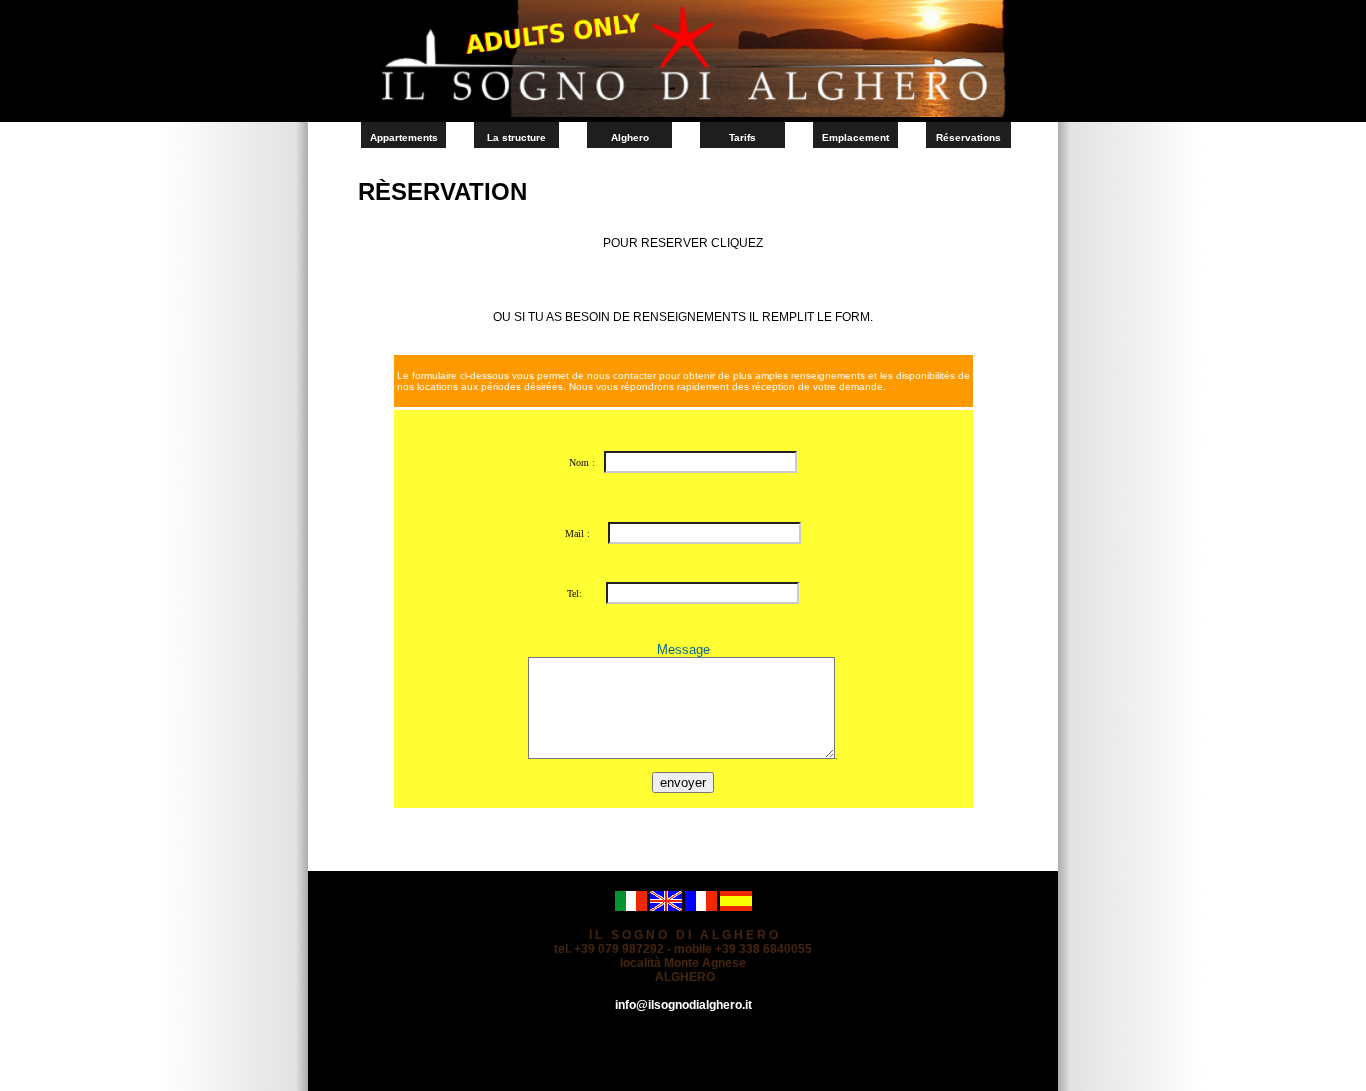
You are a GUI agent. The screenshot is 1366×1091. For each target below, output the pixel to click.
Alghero (630, 137)
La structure (516, 137)
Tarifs (742, 137)
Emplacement (855, 137)
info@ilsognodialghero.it (683, 1005)
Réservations (968, 137)
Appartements (404, 137)
